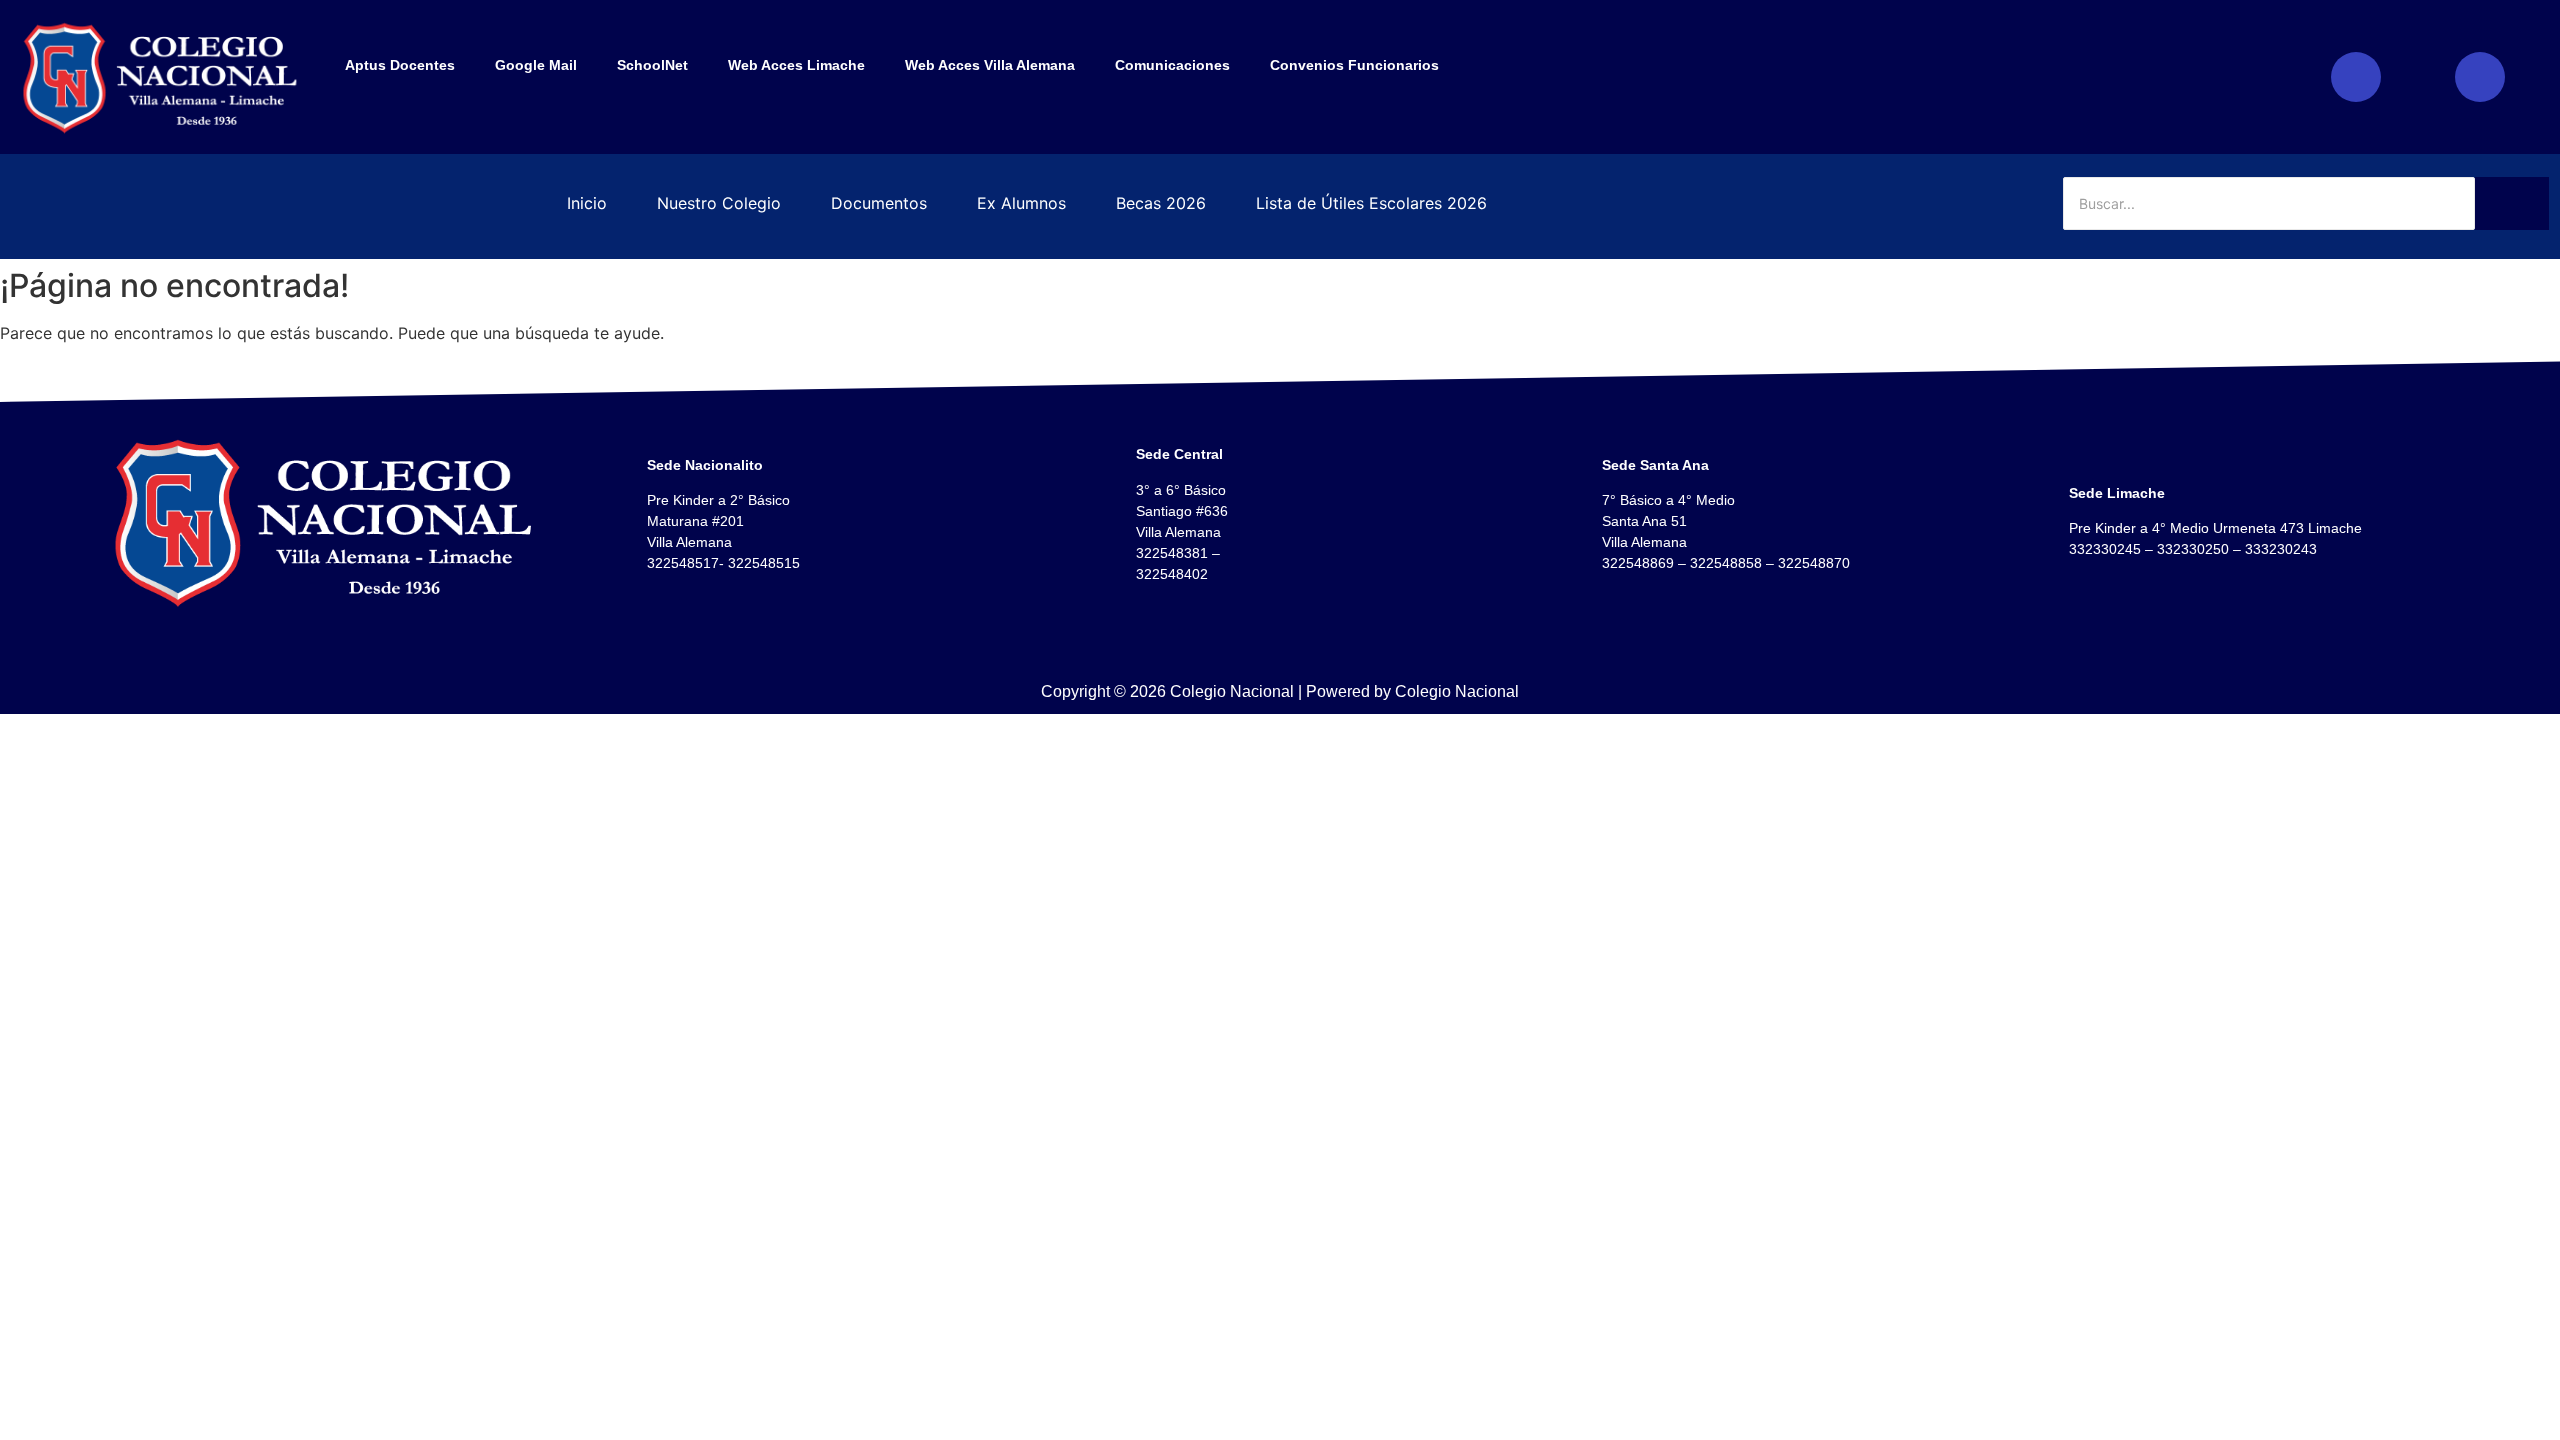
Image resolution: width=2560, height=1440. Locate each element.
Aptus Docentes (400, 65)
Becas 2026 (1161, 203)
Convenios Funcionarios (1354, 65)
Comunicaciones (1172, 65)
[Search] (2512, 203)
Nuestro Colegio (719, 203)
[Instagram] (2356, 77)
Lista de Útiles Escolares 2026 (1371, 203)
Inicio (587, 203)
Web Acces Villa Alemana (990, 65)
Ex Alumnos (1021, 203)
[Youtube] (2480, 77)
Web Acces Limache (796, 65)
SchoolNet (652, 65)
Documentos (879, 203)
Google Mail (536, 65)
